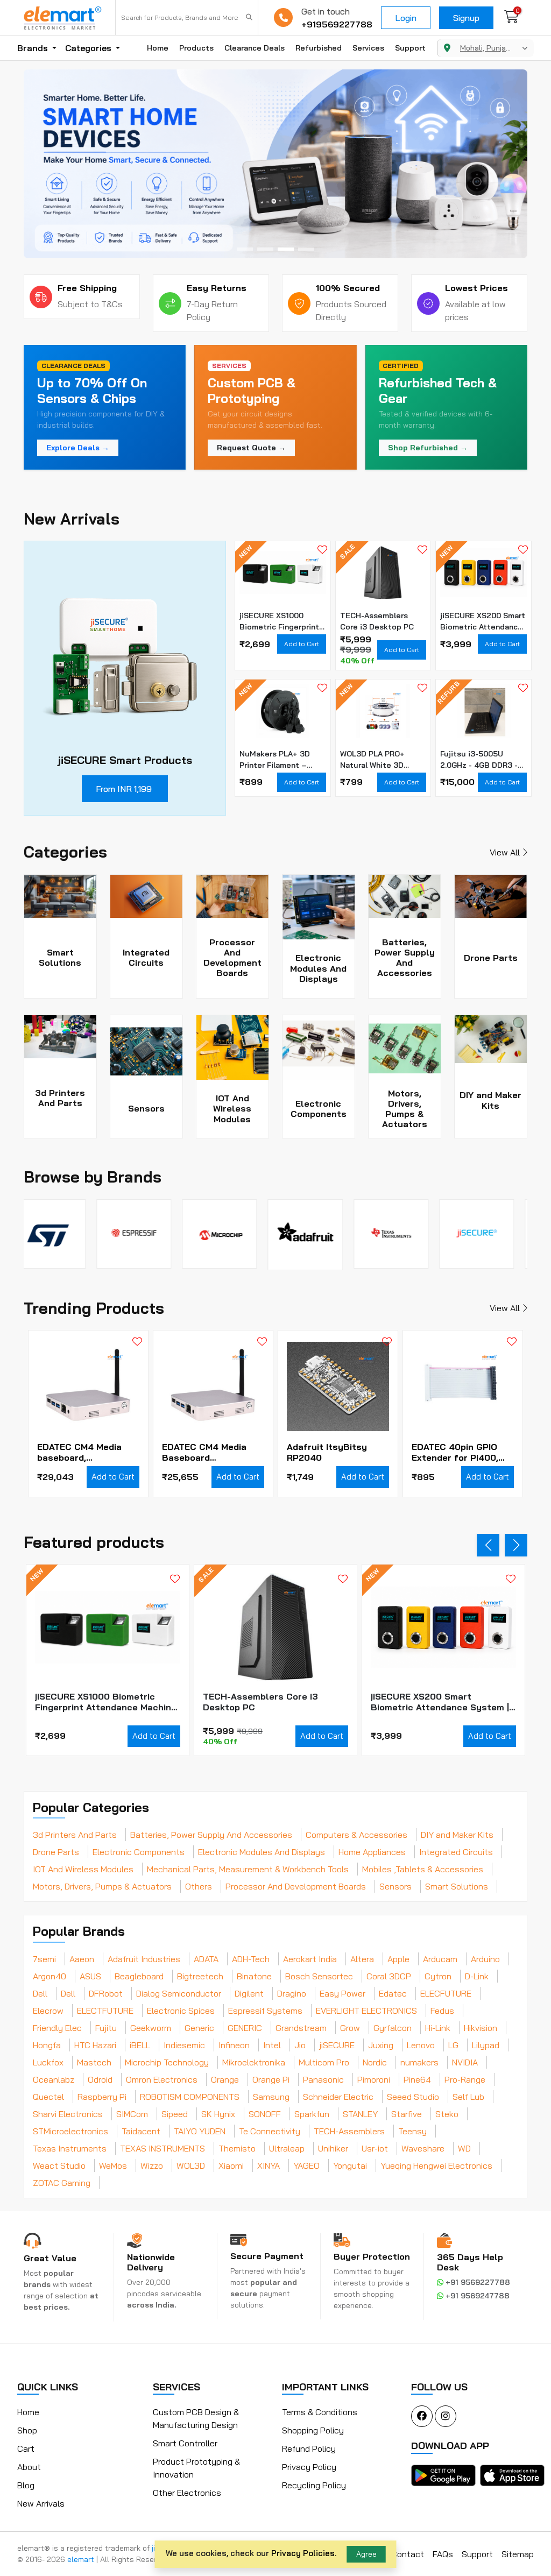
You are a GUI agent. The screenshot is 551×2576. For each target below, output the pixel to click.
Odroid (100, 2079)
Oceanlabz (54, 2079)
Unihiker (333, 2148)
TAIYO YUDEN (200, 2131)
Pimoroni (374, 2079)
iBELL (140, 2045)
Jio (300, 2045)
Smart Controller (185, 2443)
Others (199, 1886)
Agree (366, 2554)
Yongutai (350, 2165)
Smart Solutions (457, 1886)
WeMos (113, 2165)
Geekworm (151, 2028)
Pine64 (417, 2079)
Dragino (292, 1993)
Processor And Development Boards (296, 1886)
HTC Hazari (95, 2045)
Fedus (442, 2011)
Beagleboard (139, 1976)
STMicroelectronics (70, 2131)
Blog (26, 2485)
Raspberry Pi (102, 2097)
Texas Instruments (70, 2148)
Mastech (94, 2062)
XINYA (269, 2165)
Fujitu (106, 2028)
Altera (362, 1959)
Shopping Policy (313, 2430)
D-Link (477, 1976)
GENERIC (245, 2028)
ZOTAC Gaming (62, 2183)
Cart (26, 2448)
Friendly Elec (57, 2028)
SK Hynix (218, 2114)
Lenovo (421, 2045)
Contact (408, 2554)
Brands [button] (34, 48)
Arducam (440, 1959)
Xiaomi (231, 2165)
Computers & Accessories (356, 1835)
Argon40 (50, 1976)
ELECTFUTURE (105, 2011)
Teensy (412, 2131)
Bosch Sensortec (319, 1976)
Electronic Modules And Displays (262, 1852)
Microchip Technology (167, 2062)
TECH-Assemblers (349, 2131)
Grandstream (301, 2028)
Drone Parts (56, 1852)
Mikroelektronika (254, 2062)
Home (158, 48)
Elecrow (48, 2011)
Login (406, 18)
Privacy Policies (303, 2553)
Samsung (271, 2097)
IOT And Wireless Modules (83, 1869)
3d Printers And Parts (75, 1835)
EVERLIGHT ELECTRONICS (366, 2011)
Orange (225, 2079)
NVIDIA (465, 2062)
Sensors (395, 1886)
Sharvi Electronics (68, 2114)
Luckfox (48, 2062)
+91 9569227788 (477, 2282)
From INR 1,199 (124, 789)
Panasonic (323, 2079)
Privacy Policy (309, 2467)
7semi (44, 1959)
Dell (40, 1993)
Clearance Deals (255, 48)
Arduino (485, 1959)
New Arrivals (41, 2503)
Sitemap (518, 2554)
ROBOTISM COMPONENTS (190, 2097)
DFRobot (106, 1993)
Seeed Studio (413, 2097)
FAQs (443, 2554)
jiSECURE (337, 2045)
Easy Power (342, 1993)
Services (368, 48)
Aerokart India (310, 1959)
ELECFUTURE (446, 1993)
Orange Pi (271, 2079)
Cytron (438, 1976)
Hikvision (481, 2028)
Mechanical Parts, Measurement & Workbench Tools (248, 1869)
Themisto (237, 2148)
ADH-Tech (251, 1959)
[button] (245, 249)
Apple (398, 1959)
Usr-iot (375, 2148)
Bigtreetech (200, 1976)
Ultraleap (287, 2148)
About (29, 2467)
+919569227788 (337, 24)
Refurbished (319, 48)
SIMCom (132, 2114)
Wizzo (152, 2165)
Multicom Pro (324, 2062)
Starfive (407, 2114)
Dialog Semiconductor (179, 1993)
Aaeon (82, 1959)
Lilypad (486, 2045)
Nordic (375, 2062)
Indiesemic (184, 2045)
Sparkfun (312, 2114)
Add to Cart (302, 644)
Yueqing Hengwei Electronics (436, 2165)
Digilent (249, 1993)
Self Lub (468, 2097)
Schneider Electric (338, 2097)
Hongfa (47, 2045)
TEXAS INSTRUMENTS (163, 2148)
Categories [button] (89, 48)
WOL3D (191, 2165)
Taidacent (141, 2131)
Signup (466, 18)
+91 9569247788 (476, 2296)
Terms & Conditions (320, 2412)
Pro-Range (465, 2079)
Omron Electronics (162, 2079)
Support (410, 48)
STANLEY (360, 2114)
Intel (272, 2045)
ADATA (206, 1959)
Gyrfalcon (393, 2028)
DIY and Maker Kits (457, 1835)
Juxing (381, 2045)
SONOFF (265, 2114)
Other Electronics (187, 2493)
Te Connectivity (270, 2131)
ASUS (90, 1976)
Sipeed (175, 2114)
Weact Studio (59, 2165)
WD (464, 2148)
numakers (419, 2062)
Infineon (234, 2045)
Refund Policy (309, 2448)
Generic (199, 2028)
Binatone (254, 1976)
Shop (27, 2430)
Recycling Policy (314, 2485)
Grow (350, 2028)
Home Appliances (372, 1852)
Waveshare (423, 2148)
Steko (447, 2114)
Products (196, 48)
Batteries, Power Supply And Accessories (211, 1835)
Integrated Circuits (456, 1852)
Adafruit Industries (144, 1959)
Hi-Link (438, 2028)
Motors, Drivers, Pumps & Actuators (102, 1886)
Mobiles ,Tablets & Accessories (423, 1869)
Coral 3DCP (389, 1976)
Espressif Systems (265, 2011)
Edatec (393, 1993)
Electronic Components (139, 1852)
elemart (82, 2559)
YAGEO (306, 2165)
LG (453, 2045)
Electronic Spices (181, 2011)
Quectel (48, 2097)
